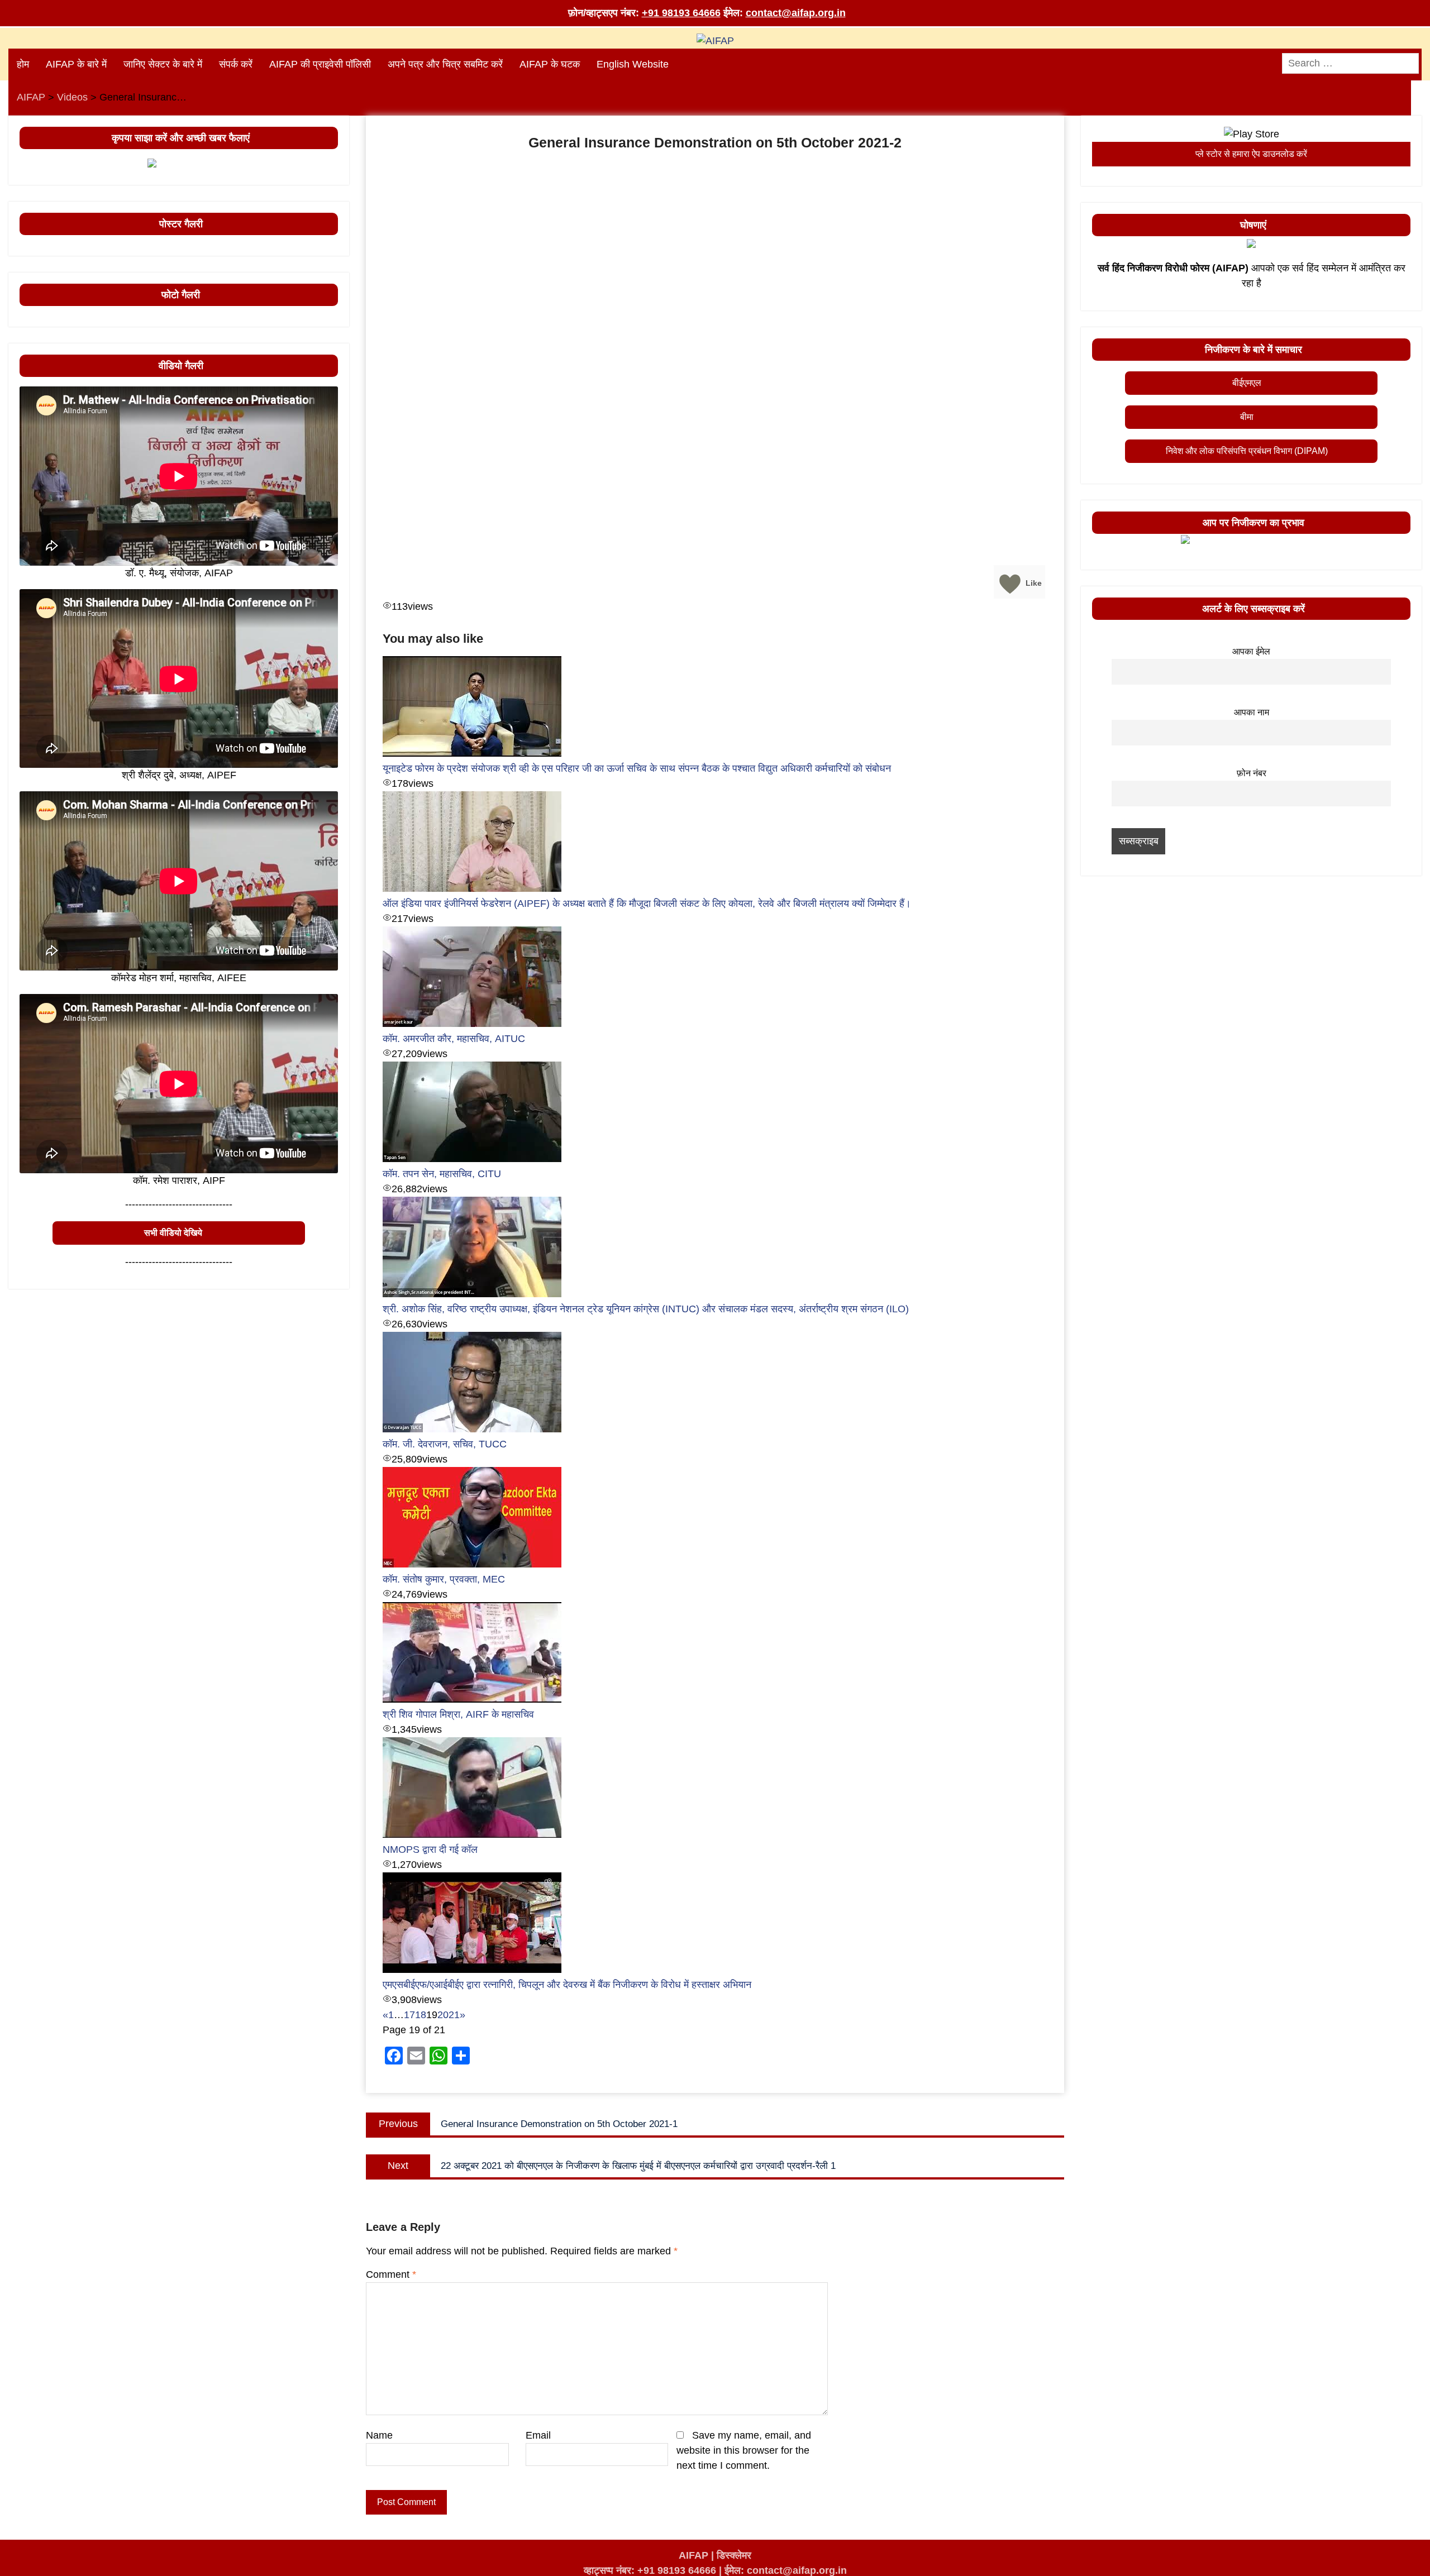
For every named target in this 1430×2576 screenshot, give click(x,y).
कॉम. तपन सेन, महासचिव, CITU (442, 1174)
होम (23, 64)
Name (379, 2435)
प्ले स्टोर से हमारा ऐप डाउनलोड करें (1251, 154)
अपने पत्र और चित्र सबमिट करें (445, 64)
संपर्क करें (236, 64)
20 (443, 2015)
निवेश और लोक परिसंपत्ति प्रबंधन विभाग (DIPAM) (1247, 451)
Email (538, 2435)
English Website (633, 64)
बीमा (1247, 417)
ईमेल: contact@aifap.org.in (786, 2570)
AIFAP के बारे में (76, 64)
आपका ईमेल (1251, 651)
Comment (391, 2274)
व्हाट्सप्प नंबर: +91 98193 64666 (650, 2570)
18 (421, 2015)
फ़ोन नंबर (1252, 773)
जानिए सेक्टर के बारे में (163, 64)
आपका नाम (1252, 712)
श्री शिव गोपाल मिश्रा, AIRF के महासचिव (458, 1714)
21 (454, 2015)
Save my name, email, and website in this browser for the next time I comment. (744, 2450)
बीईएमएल (1247, 383)
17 (409, 2015)
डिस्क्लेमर (734, 2555)
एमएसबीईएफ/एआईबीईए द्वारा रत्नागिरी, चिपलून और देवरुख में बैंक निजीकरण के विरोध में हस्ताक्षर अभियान (567, 1985)
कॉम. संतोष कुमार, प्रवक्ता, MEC (444, 1579)
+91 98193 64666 (681, 13)
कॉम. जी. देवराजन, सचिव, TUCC (445, 1444)
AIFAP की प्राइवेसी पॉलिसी (320, 64)
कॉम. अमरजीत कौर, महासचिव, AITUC (454, 1039)
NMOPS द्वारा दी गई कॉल (430, 1849)
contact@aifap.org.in (796, 13)
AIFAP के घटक (550, 64)
